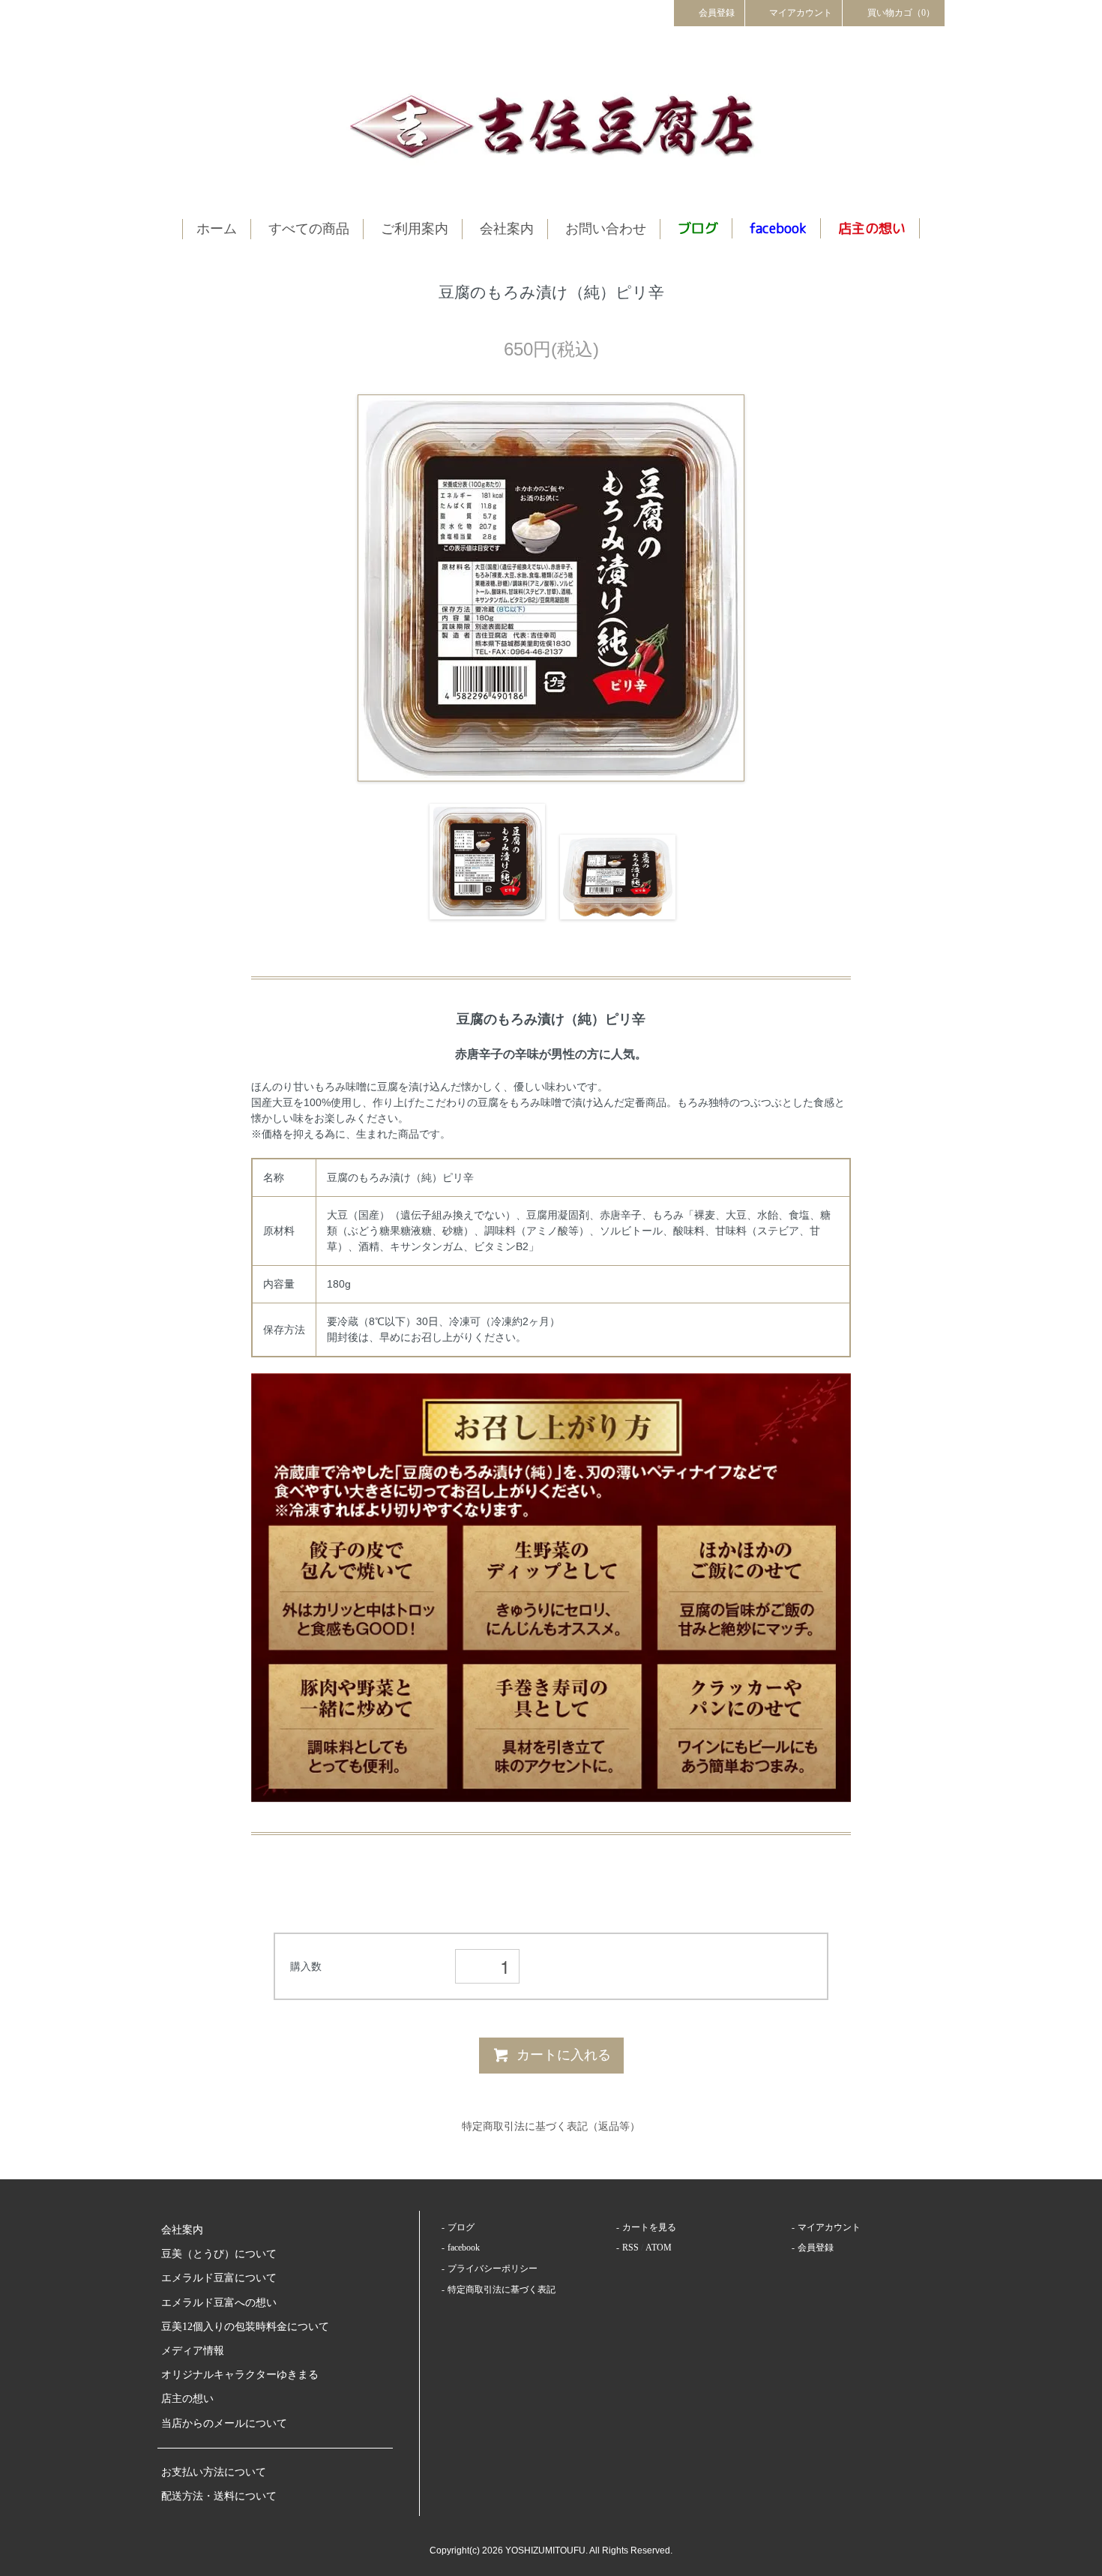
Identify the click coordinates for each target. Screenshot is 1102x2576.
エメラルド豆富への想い (219, 2303)
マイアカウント (801, 13)
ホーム (217, 229)
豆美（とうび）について (219, 2254)
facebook (464, 2248)
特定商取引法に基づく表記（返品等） (551, 2126)
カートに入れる (564, 2055)
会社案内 (507, 229)
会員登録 (717, 13)
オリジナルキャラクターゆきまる (240, 2375)
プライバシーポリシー (493, 2269)
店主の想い (187, 2399)
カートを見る (649, 2227)
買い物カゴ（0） (901, 13)
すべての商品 (309, 229)
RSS (630, 2248)
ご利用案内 (415, 229)
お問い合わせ (606, 229)
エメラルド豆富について (219, 2278)
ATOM (659, 2248)
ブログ (461, 2227)
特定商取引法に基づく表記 (502, 2290)
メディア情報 (193, 2351)
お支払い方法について (214, 2472)
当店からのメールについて (224, 2423)
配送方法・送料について (219, 2496)
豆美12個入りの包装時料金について (245, 2327)
